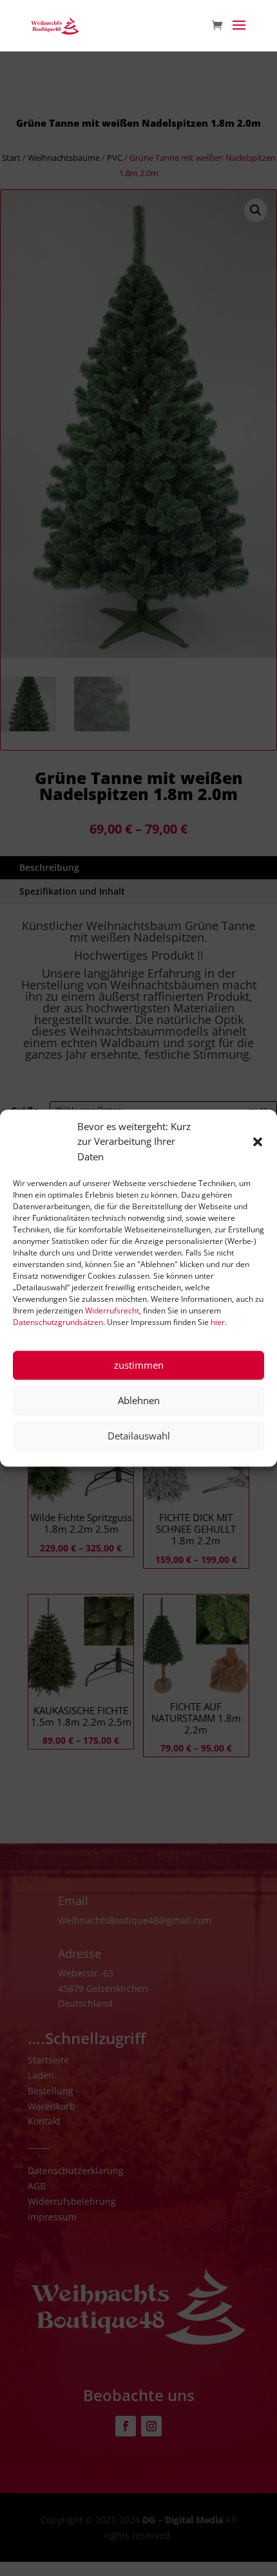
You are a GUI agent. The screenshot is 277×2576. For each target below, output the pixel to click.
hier (218, 1322)
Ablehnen (139, 1401)
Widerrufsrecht (112, 1311)
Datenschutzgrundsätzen (58, 1322)
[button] (258, 1142)
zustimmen (139, 1366)
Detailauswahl (139, 1436)
